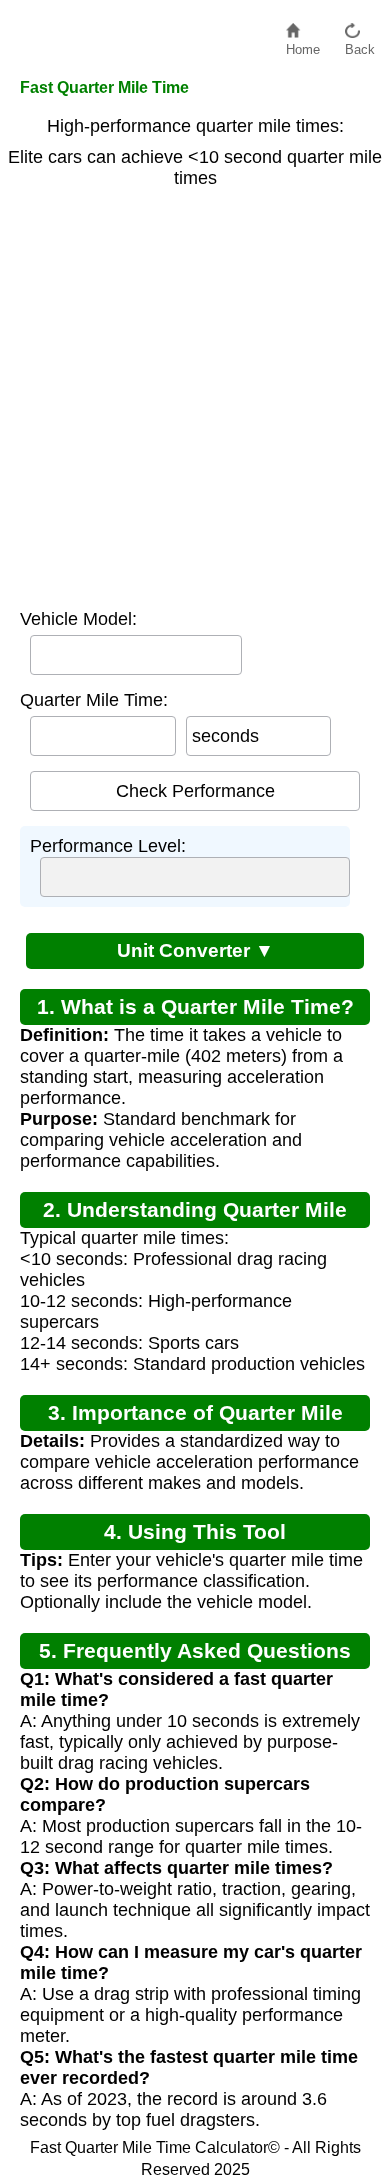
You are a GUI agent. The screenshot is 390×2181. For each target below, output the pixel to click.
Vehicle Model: (78, 619)
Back (360, 44)
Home (303, 44)
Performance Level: (108, 846)
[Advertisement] (195, 394)
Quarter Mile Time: (94, 700)
